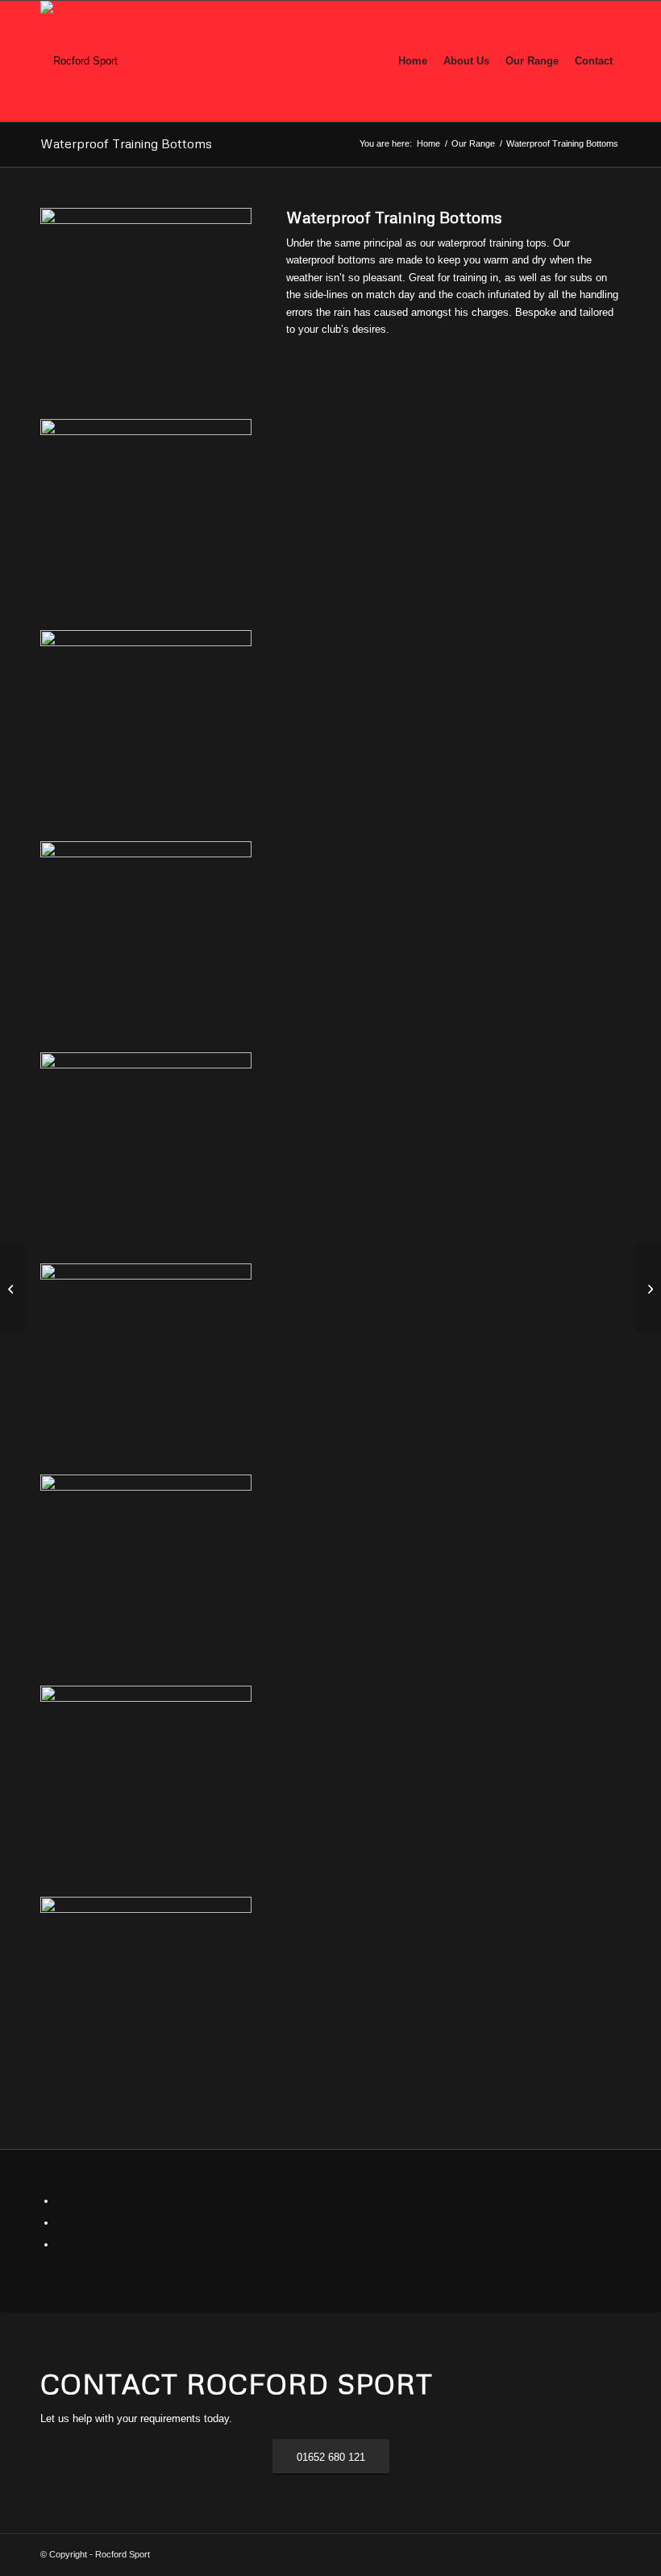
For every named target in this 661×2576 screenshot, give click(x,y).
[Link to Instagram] (584, 2554)
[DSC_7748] (146, 1900)
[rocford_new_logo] (79, 61)
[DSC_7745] (146, 1056)
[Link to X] (560, 2554)
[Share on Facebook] (60, 2201)
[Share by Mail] (60, 2244)
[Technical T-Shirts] (649, 1288)
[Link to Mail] (609, 2554)
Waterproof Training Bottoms (126, 143)
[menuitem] (413, 61)
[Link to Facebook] (536, 2554)
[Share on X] (60, 2223)
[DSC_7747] (146, 1478)
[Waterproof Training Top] (12, 1288)
